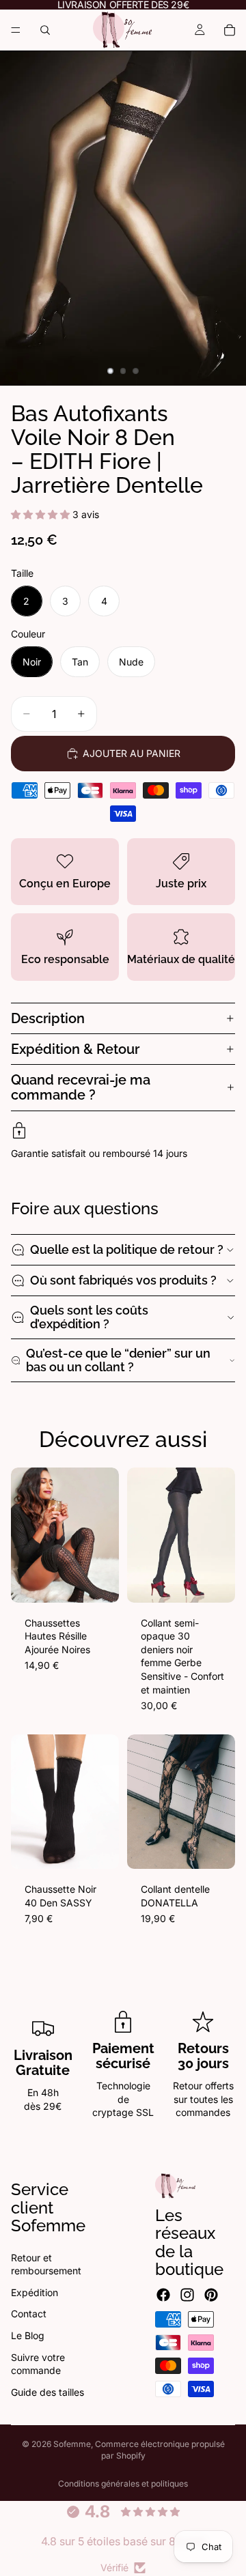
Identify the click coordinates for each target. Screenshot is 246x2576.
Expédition (35, 2292)
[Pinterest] (211, 2295)
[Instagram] (187, 2295)
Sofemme (72, 2444)
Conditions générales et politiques (123, 2484)
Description (48, 1018)
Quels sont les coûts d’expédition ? (89, 1317)
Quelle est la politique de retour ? (127, 1249)
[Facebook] (163, 2295)
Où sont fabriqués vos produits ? (123, 1280)
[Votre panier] (230, 30)
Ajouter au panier (132, 753)
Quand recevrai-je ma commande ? (81, 1087)
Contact (29, 2314)
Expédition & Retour (75, 1049)
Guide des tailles (47, 2391)
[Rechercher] (45, 30)
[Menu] (16, 30)
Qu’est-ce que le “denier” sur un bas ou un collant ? (118, 1360)
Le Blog (28, 2335)
